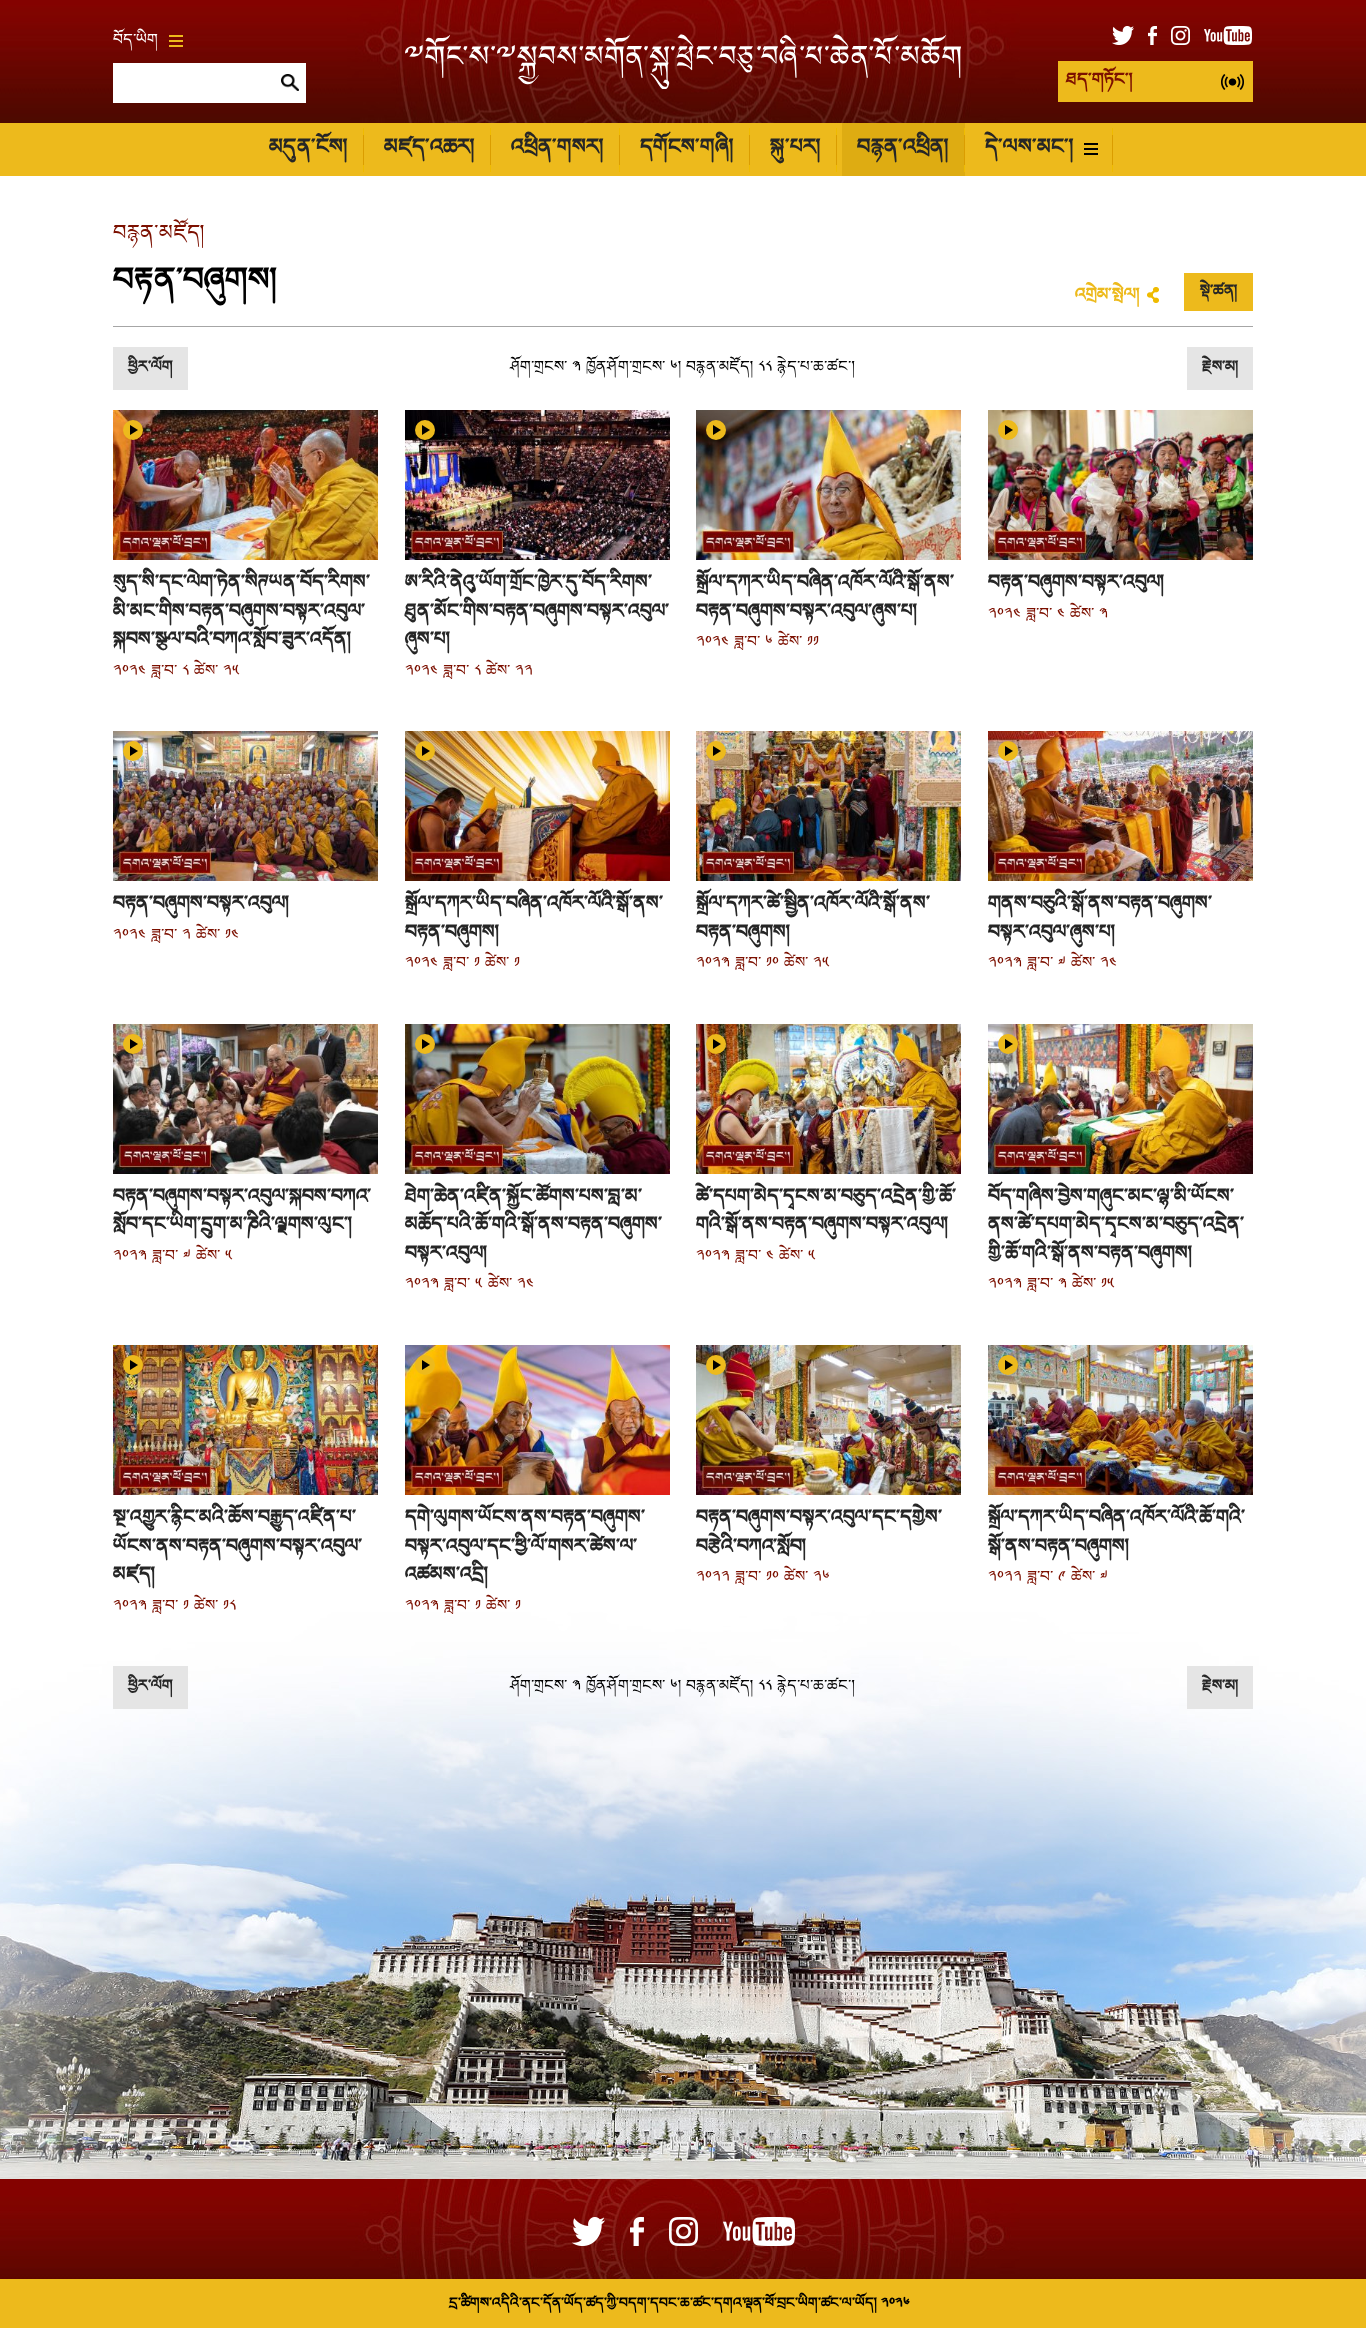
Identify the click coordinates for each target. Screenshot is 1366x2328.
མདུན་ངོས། (308, 148)
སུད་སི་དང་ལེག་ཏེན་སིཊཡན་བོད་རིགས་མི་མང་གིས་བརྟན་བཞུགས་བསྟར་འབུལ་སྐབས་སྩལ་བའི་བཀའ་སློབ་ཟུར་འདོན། (241, 611)
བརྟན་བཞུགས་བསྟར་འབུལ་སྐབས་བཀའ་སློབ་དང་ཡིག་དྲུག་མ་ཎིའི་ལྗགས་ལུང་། (242, 1211)
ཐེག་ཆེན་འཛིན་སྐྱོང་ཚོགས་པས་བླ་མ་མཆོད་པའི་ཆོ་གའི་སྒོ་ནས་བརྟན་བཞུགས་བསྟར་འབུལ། (533, 1225)
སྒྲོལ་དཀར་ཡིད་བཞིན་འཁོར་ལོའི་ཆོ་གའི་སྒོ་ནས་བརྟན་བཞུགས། (1116, 1532)
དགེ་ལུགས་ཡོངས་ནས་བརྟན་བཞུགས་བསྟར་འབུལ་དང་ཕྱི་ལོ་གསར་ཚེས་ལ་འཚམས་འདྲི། (525, 1546)
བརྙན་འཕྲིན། (902, 148)
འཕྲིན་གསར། (557, 148)
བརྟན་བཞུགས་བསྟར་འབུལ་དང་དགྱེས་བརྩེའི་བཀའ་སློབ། (819, 1532)
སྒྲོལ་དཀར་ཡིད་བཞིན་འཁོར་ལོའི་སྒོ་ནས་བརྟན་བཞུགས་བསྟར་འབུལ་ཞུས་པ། (825, 597)
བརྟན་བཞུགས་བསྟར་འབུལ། (1076, 583)
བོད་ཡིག (135, 41)
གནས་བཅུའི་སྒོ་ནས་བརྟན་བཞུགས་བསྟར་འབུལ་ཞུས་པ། (1100, 918)
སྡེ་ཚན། (1218, 292)
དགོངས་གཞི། (686, 148)
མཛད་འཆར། (429, 148)
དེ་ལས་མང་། (1029, 148)
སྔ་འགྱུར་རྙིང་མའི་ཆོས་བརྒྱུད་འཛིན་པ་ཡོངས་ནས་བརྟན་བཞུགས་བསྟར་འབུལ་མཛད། (237, 1546)
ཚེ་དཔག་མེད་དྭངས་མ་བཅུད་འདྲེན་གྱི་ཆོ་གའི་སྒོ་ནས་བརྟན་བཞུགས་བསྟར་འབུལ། (826, 1211)
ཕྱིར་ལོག (150, 368)
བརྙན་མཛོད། (158, 234)
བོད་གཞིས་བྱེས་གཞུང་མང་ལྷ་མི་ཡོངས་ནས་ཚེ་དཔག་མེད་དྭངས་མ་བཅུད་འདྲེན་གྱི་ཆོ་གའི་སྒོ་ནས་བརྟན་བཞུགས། (1116, 1225)
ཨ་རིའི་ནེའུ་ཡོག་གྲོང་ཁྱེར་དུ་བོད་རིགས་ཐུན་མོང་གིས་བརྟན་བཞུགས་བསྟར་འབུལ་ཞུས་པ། (537, 611)
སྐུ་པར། (795, 148)
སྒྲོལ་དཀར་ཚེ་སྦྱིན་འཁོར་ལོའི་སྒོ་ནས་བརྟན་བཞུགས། (813, 918)
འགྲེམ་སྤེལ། (1107, 295)
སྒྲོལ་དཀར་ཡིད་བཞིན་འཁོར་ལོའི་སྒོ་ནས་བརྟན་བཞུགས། (534, 918)
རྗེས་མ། (1220, 368)
